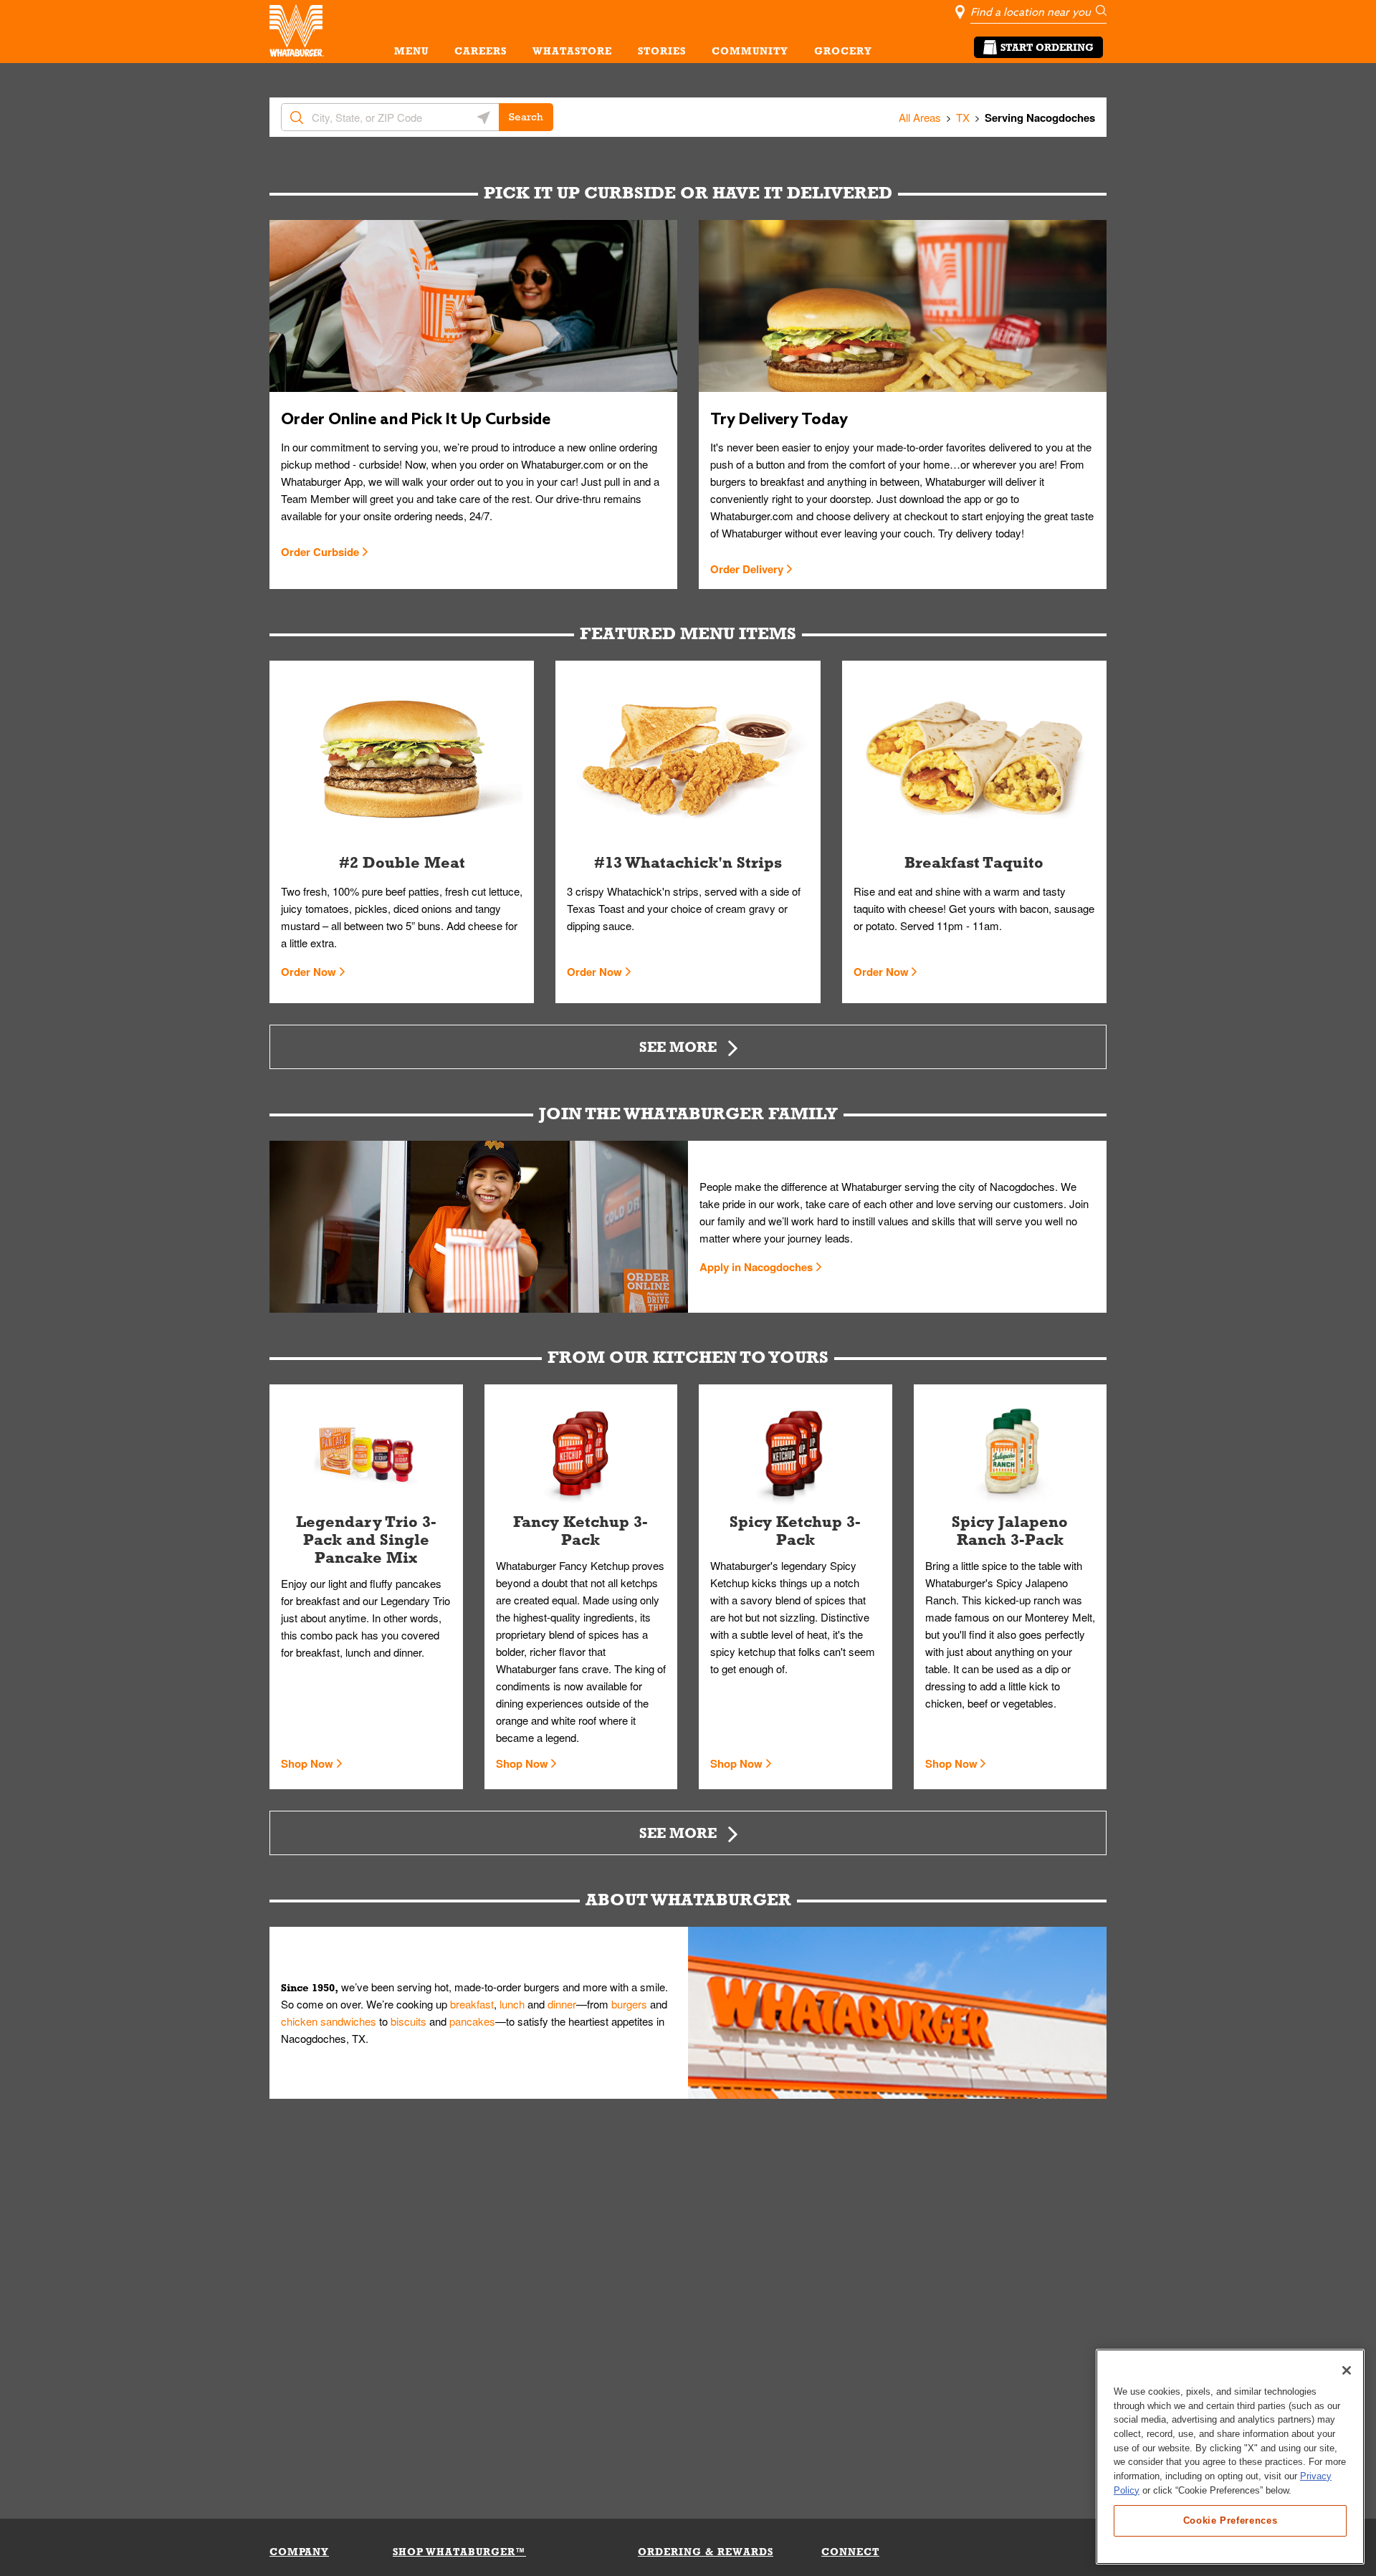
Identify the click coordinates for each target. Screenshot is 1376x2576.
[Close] (1347, 2370)
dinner (562, 2004)
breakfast (472, 2004)
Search (526, 117)
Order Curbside (320, 552)
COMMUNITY (750, 51)
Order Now (309, 972)
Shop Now (307, 1763)
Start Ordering (1047, 47)
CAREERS (481, 51)
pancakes (472, 2021)
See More (678, 1047)
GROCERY (843, 51)
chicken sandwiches (329, 2021)
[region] (1230, 2457)
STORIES (662, 51)
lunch (512, 2004)
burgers (629, 2004)
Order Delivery (747, 569)
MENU (411, 51)
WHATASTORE (572, 51)
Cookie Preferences (1231, 2520)
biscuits (408, 2021)
